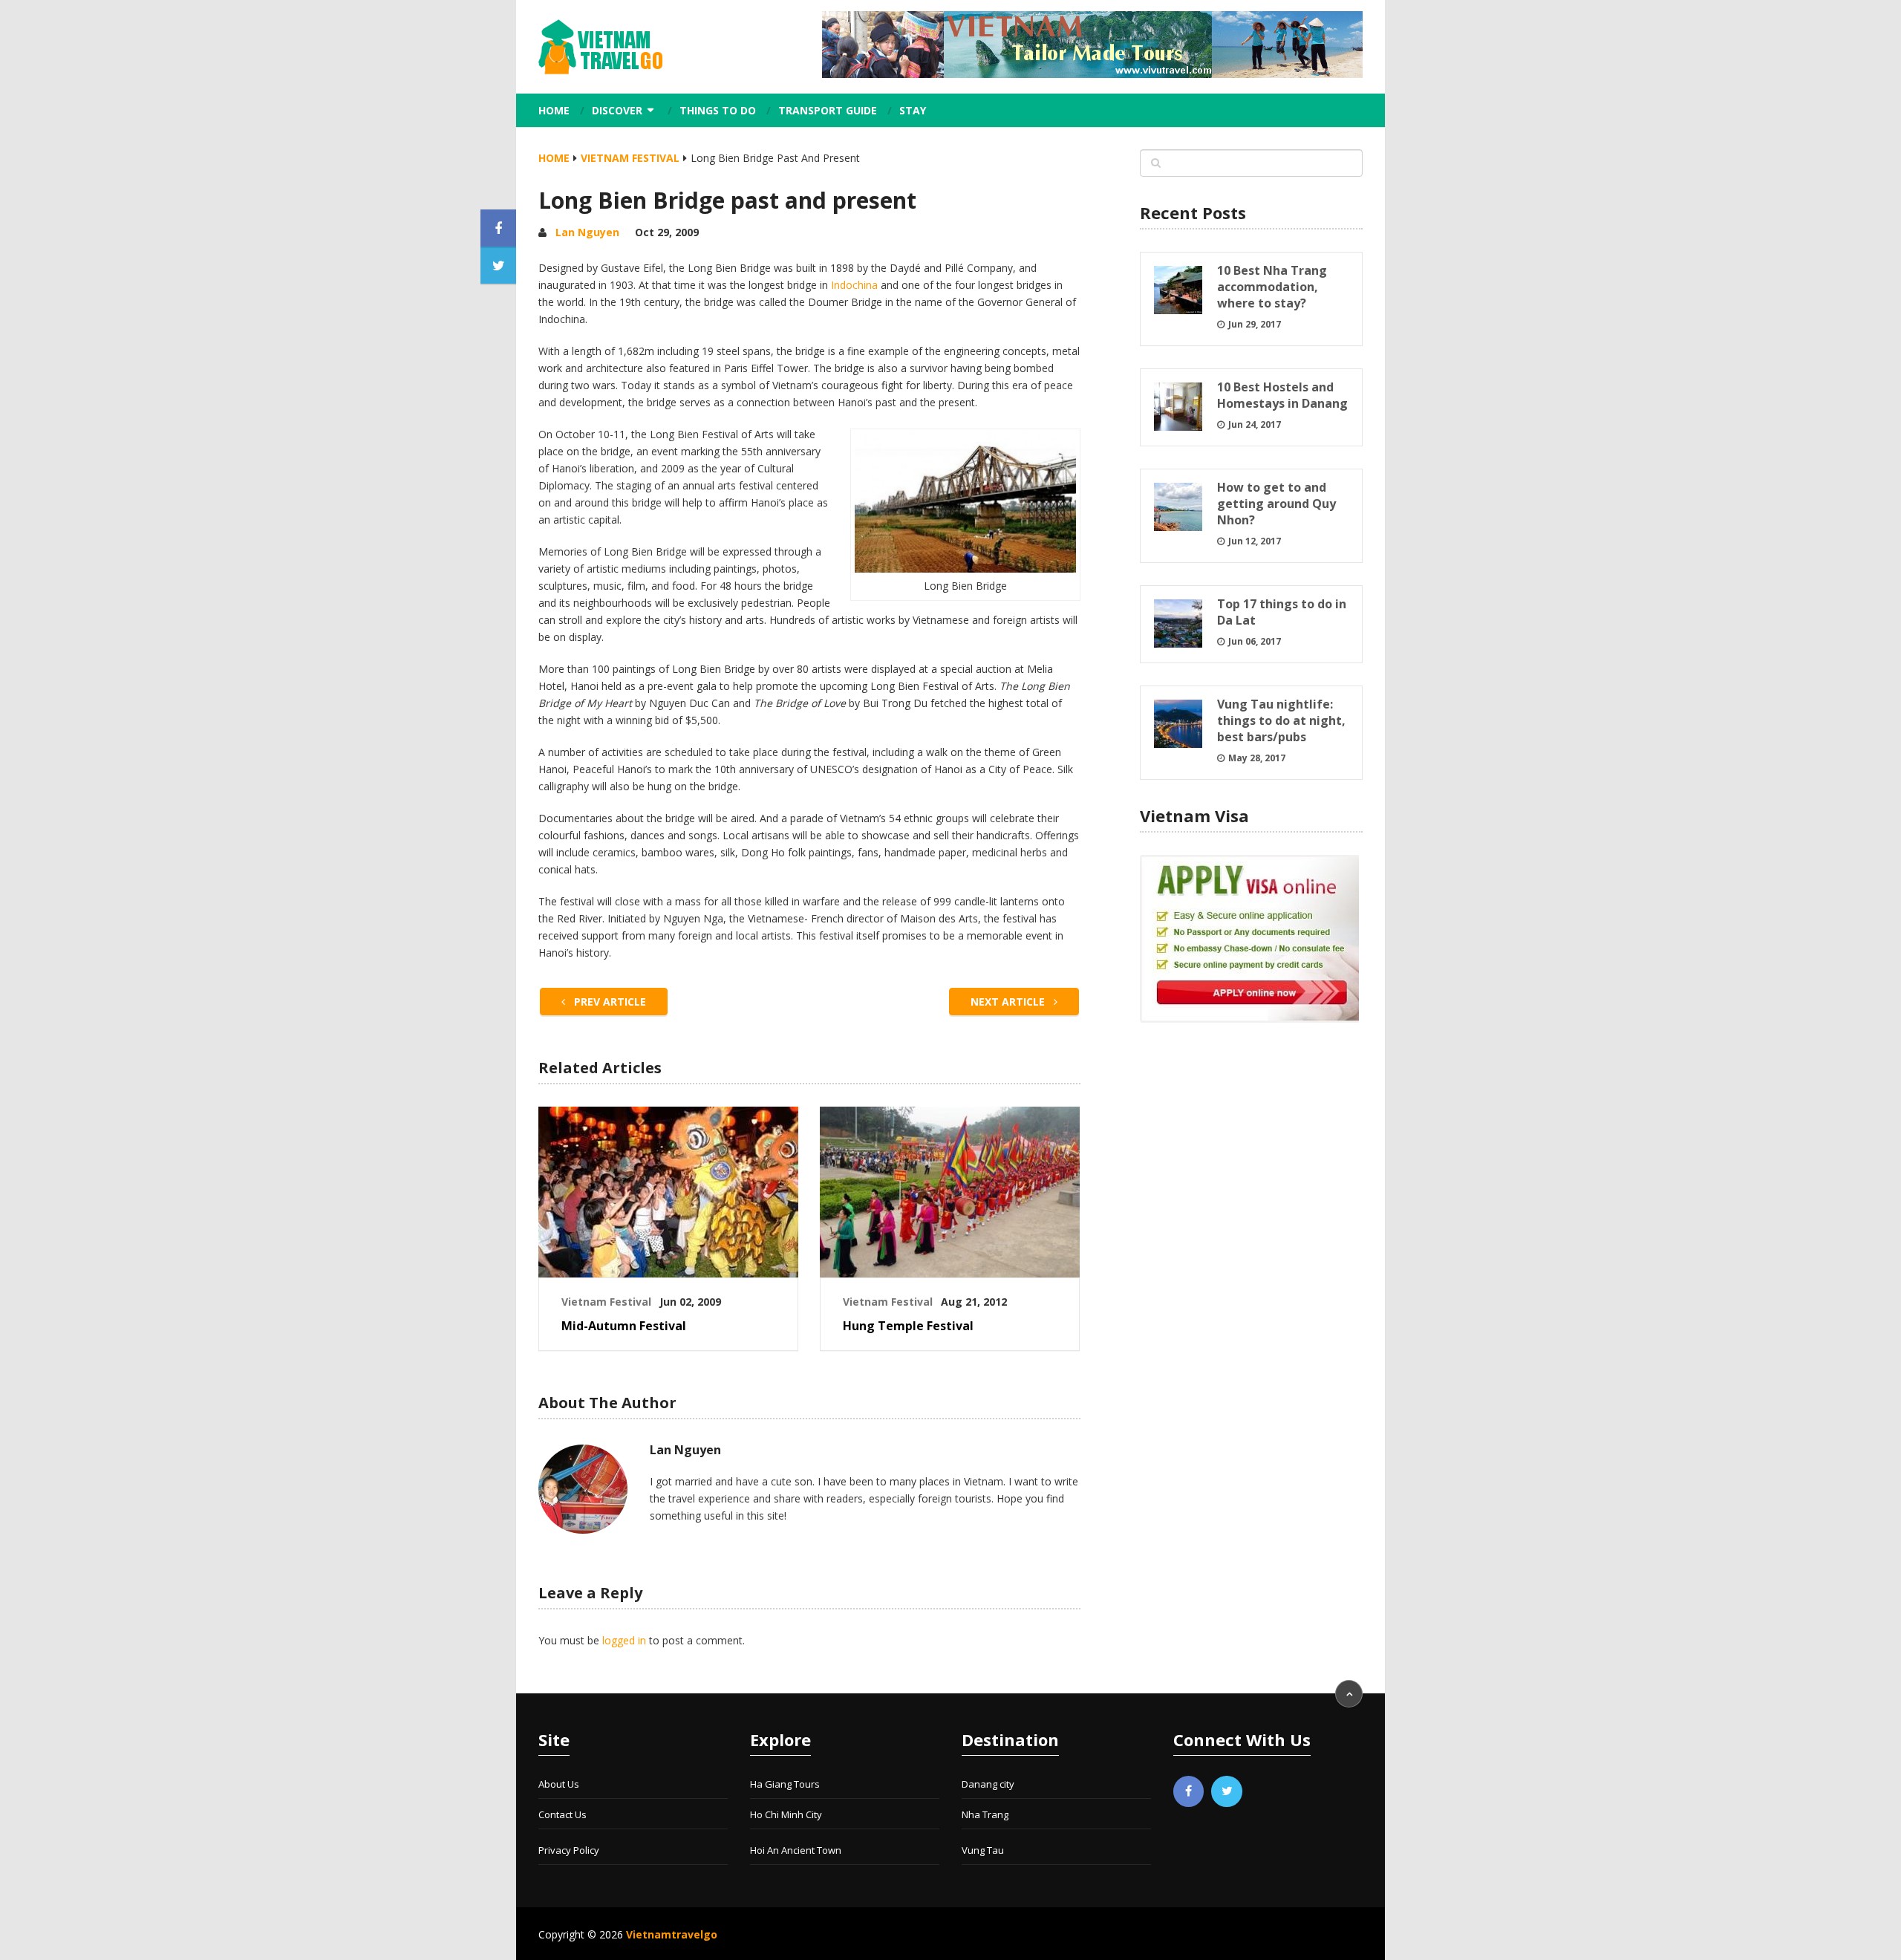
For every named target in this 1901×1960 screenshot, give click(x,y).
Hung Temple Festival (908, 1326)
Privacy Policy (569, 1850)
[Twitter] (1227, 1791)
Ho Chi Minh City (786, 1814)
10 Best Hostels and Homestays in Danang (1282, 395)
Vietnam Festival (630, 158)
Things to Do (718, 110)
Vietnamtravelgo (672, 1934)
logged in (624, 1640)
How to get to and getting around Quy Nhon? (1276, 504)
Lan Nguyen (587, 232)
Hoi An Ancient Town (796, 1850)
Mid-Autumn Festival (624, 1326)
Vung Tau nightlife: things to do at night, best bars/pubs (1281, 720)
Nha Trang (985, 1814)
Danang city (988, 1784)
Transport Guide (828, 110)
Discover (617, 110)
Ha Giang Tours (785, 1784)
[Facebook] (1189, 1791)
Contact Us (563, 1814)
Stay (913, 110)
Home (554, 110)
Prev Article (609, 1002)
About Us (559, 1784)
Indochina (854, 285)
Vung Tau (983, 1850)
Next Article (1009, 1002)
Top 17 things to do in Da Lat (1282, 612)
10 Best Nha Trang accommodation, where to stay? (1272, 287)
